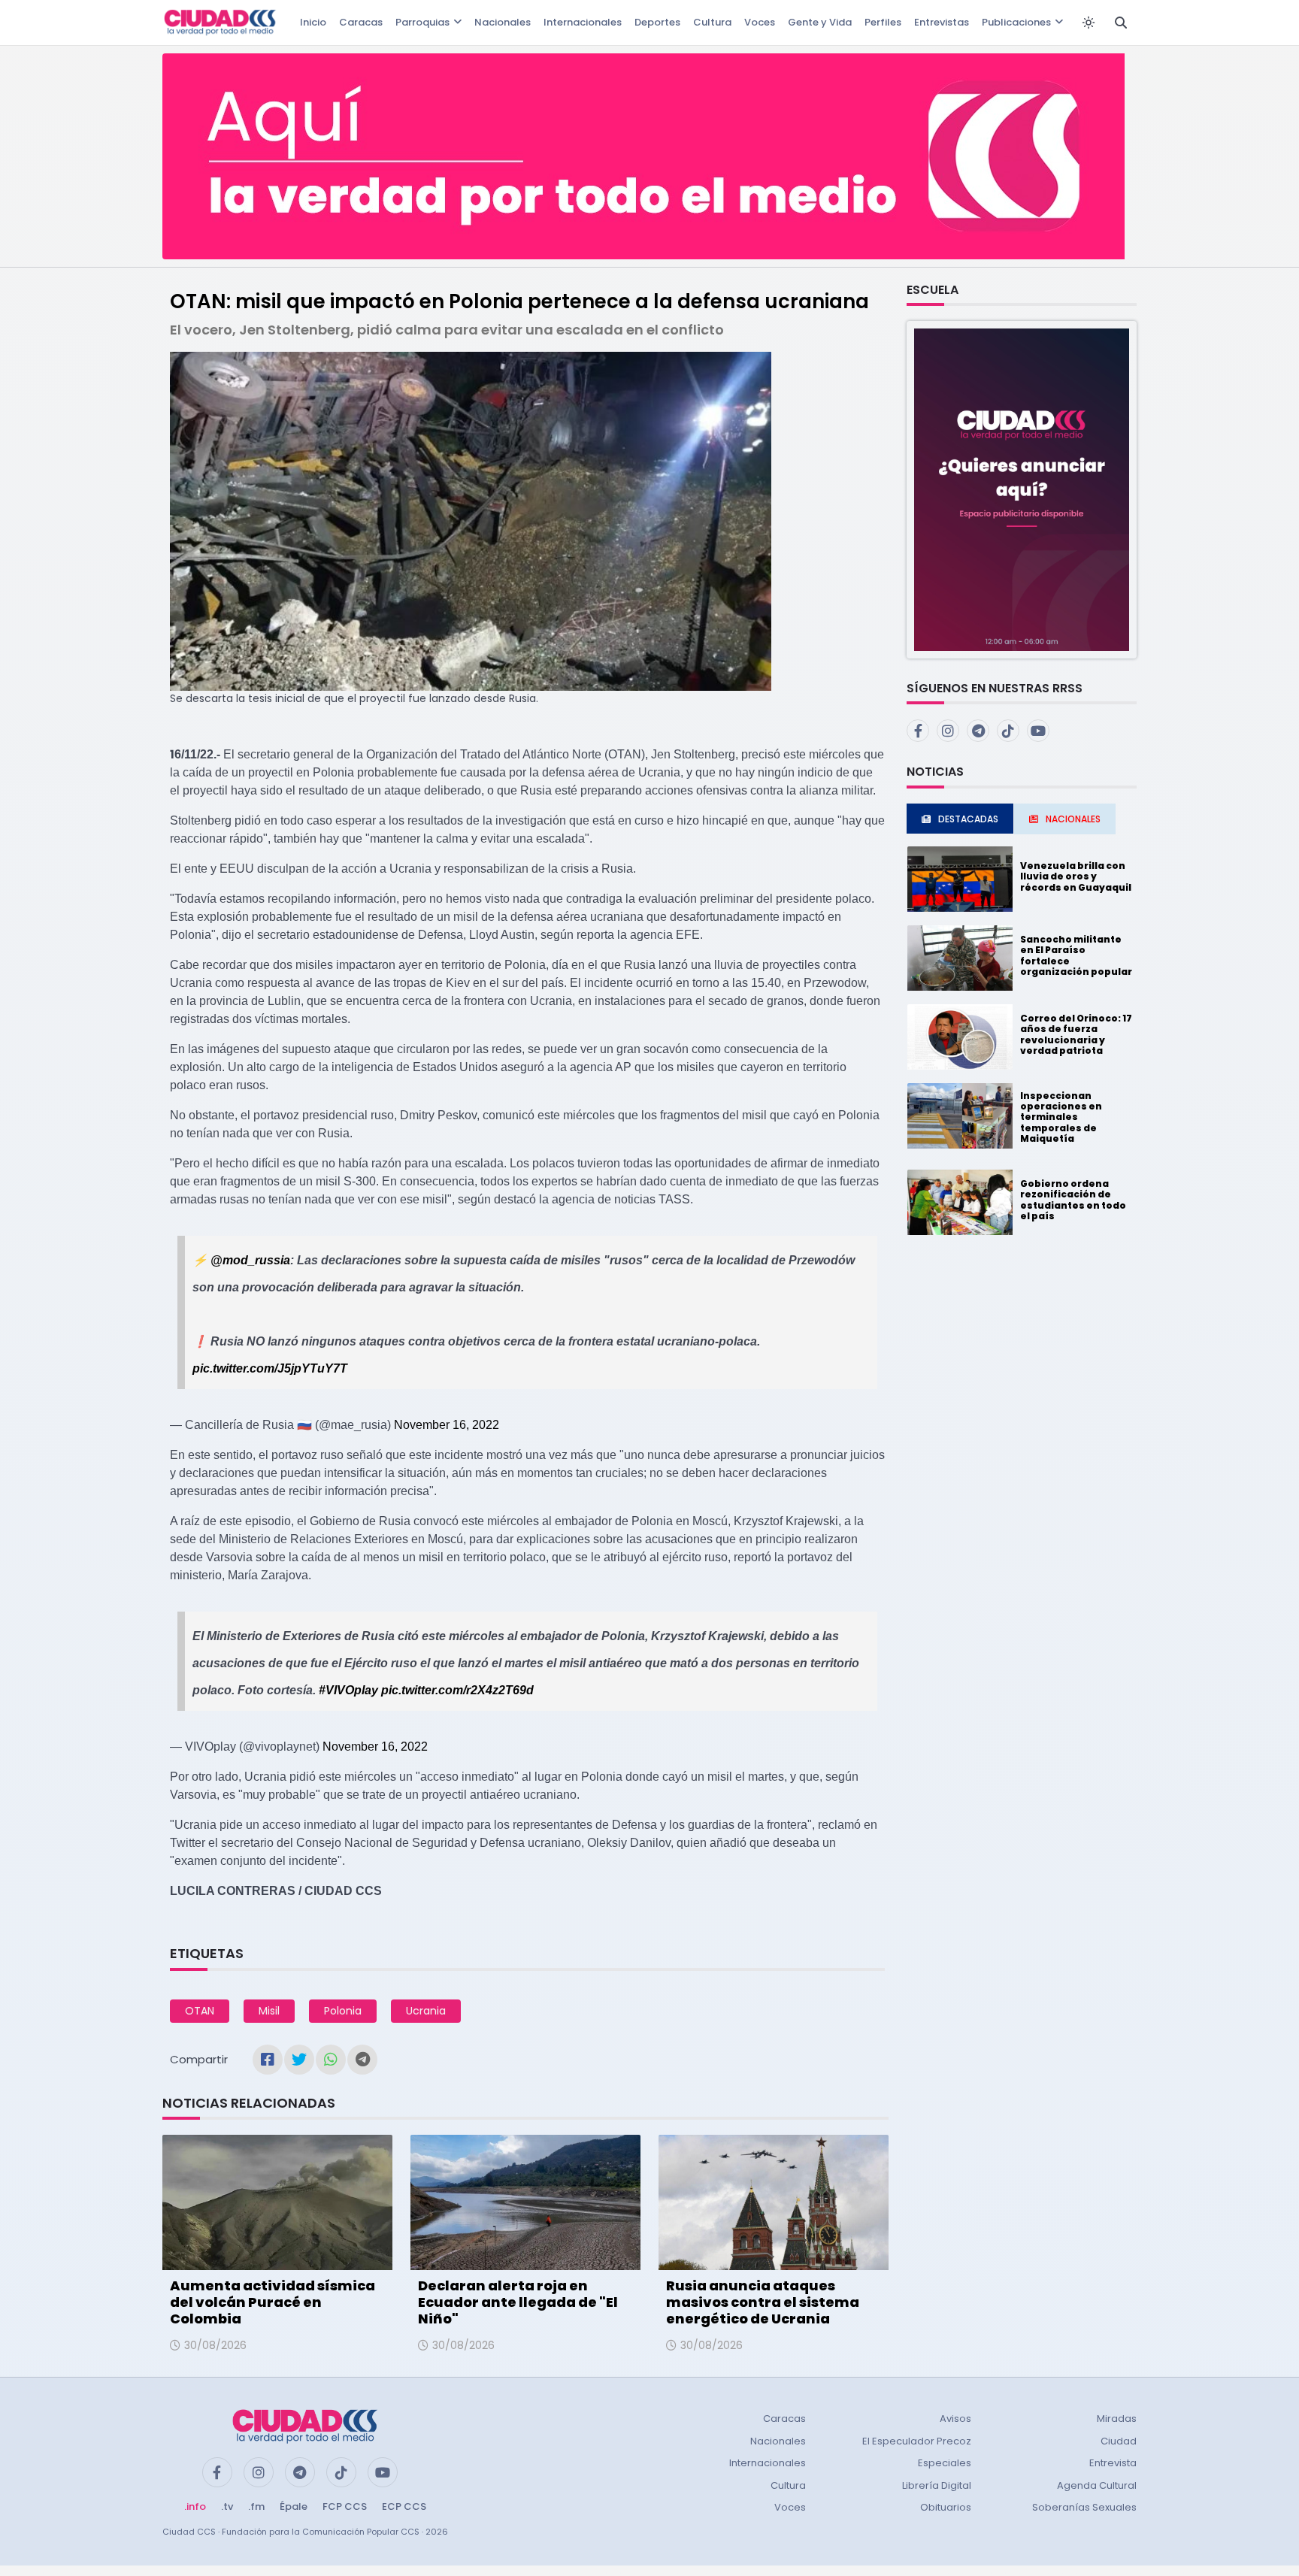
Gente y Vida (820, 22)
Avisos (955, 2419)
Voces (760, 22)
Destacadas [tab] (968, 819)
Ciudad (1119, 2441)
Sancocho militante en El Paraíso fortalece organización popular (1076, 955)
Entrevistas (942, 22)
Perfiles (883, 22)
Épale (294, 2506)
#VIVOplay (348, 1690)
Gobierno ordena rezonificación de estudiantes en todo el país (1073, 1200)
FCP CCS (345, 2506)
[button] (1022, 489)
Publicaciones (1016, 22)
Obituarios (946, 2507)
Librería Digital (937, 2485)
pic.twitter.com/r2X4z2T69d (457, 1690)
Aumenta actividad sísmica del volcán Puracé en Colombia (273, 2302)
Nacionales (503, 22)
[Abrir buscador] (1121, 23)
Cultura (712, 22)
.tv (227, 2506)
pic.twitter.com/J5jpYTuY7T (270, 1368)
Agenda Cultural (1097, 2485)
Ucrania (426, 2011)
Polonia (343, 2011)
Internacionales (583, 22)
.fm (256, 2506)
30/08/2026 (215, 2345)
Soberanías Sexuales (1084, 2507)
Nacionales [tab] (1073, 819)
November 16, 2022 (447, 1425)
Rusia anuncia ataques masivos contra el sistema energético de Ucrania (763, 2302)
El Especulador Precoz (917, 2441)
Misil (269, 2011)
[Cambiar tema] (1089, 23)
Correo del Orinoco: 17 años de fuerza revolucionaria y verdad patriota (1076, 1034)
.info (195, 2506)
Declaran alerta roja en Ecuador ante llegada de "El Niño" (518, 2302)
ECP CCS (404, 2506)
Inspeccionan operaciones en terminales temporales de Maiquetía (1061, 1117)
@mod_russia (250, 1260)
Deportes (657, 22)
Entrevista (1113, 2463)
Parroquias (422, 22)
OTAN (200, 2011)
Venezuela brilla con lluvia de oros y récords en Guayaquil (1076, 876)
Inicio (313, 22)
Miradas (1117, 2419)
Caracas (361, 22)
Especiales (945, 2463)
